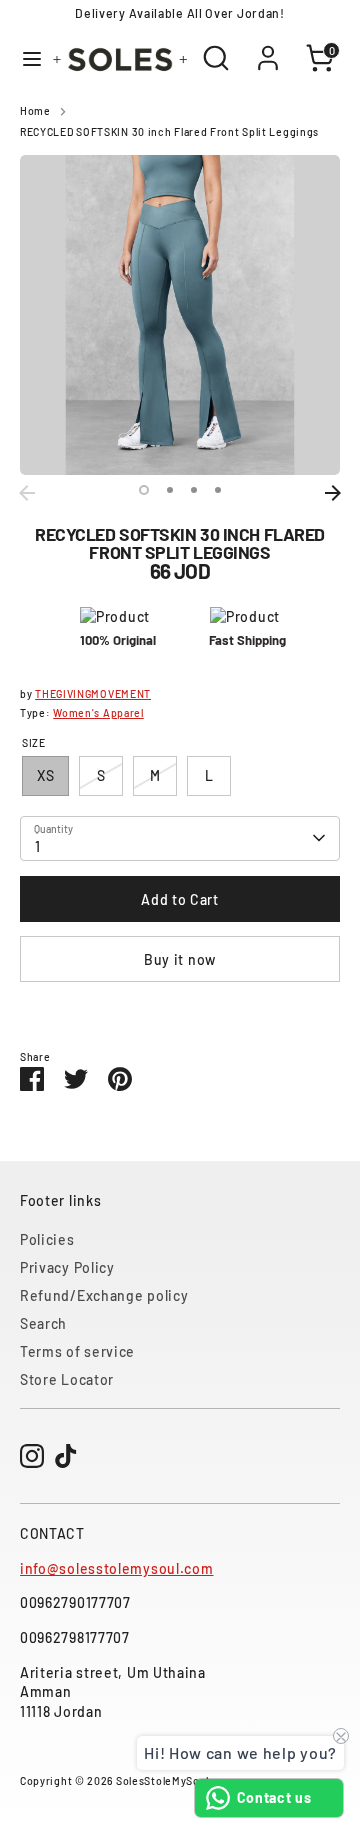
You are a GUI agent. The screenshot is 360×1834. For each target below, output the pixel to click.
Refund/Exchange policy (104, 1295)
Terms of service (77, 1351)
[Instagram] (32, 1456)
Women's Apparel (98, 712)
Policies (47, 1239)
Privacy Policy (67, 1267)
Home (35, 110)
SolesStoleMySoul (162, 1780)
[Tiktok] (66, 1456)
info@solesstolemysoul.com (117, 1568)
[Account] (268, 47)
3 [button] (194, 490)
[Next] (333, 493)
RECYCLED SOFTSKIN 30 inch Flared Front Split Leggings (169, 131)
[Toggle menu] (24, 58)
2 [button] (170, 490)
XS (45, 775)
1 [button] (144, 490)
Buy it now (180, 959)
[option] (180, 315)
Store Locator (67, 1379)
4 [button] (218, 490)
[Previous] (27, 493)
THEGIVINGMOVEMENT (93, 693)
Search (43, 1323)
